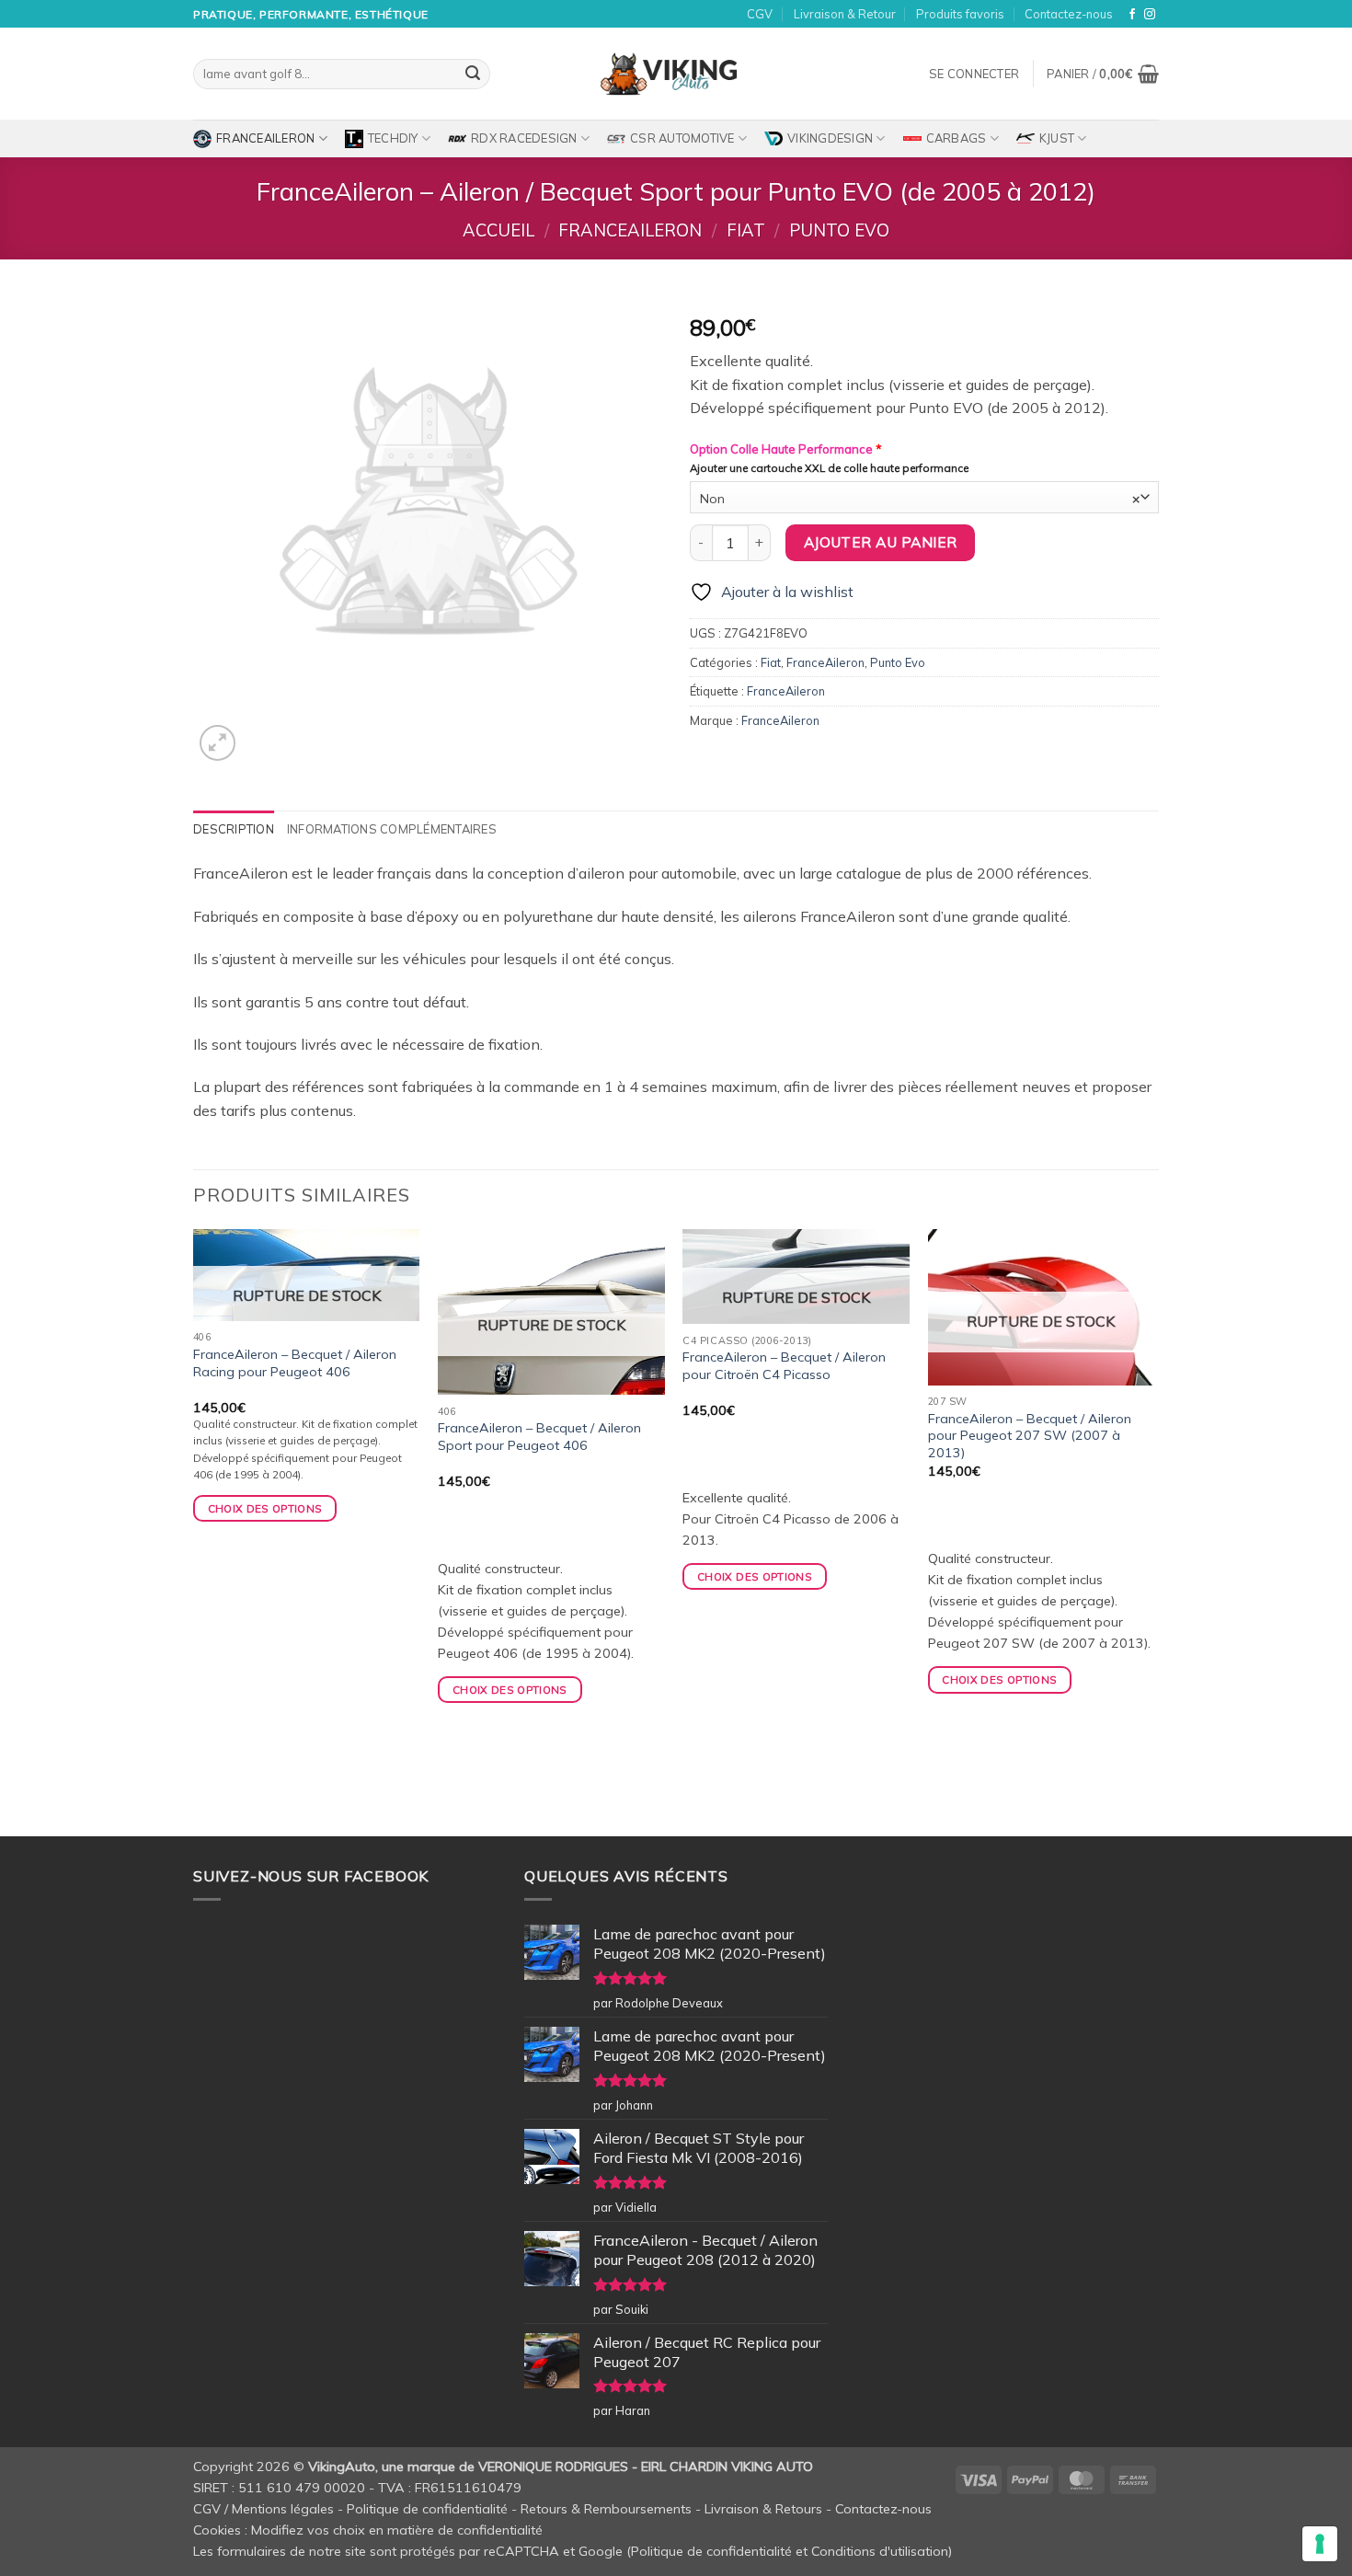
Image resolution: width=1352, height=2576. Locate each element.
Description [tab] (234, 829)
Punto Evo (839, 230)
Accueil (498, 230)
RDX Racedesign (524, 138)
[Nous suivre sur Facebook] (1132, 15)
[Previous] (194, 1531)
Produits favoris (960, 14)
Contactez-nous (1069, 14)
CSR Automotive (682, 138)
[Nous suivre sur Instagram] (1150, 15)
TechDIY (393, 138)
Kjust (1057, 138)
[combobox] (924, 497)
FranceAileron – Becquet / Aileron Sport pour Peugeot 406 (539, 1437)
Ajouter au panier (881, 542)
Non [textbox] (920, 498)
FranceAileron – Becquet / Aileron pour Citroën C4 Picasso (784, 1366)
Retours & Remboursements (606, 2509)
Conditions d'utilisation (880, 2551)
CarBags (957, 138)
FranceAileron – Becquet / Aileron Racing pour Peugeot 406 (295, 1363)
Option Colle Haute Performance (786, 449)
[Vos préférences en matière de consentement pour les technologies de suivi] (1320, 2544)
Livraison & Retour (845, 14)
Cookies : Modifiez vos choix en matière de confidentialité (368, 2530)
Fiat (746, 230)
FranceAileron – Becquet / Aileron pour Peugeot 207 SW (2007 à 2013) (1030, 1436)
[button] (974, 74)
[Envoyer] (473, 75)
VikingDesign (830, 138)
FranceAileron (265, 138)
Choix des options (265, 1508)
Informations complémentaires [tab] (392, 829)
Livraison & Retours (763, 2509)
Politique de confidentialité (427, 2509)
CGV (760, 14)
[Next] (1153, 1531)
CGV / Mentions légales (264, 2509)
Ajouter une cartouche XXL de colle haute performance (829, 468)
